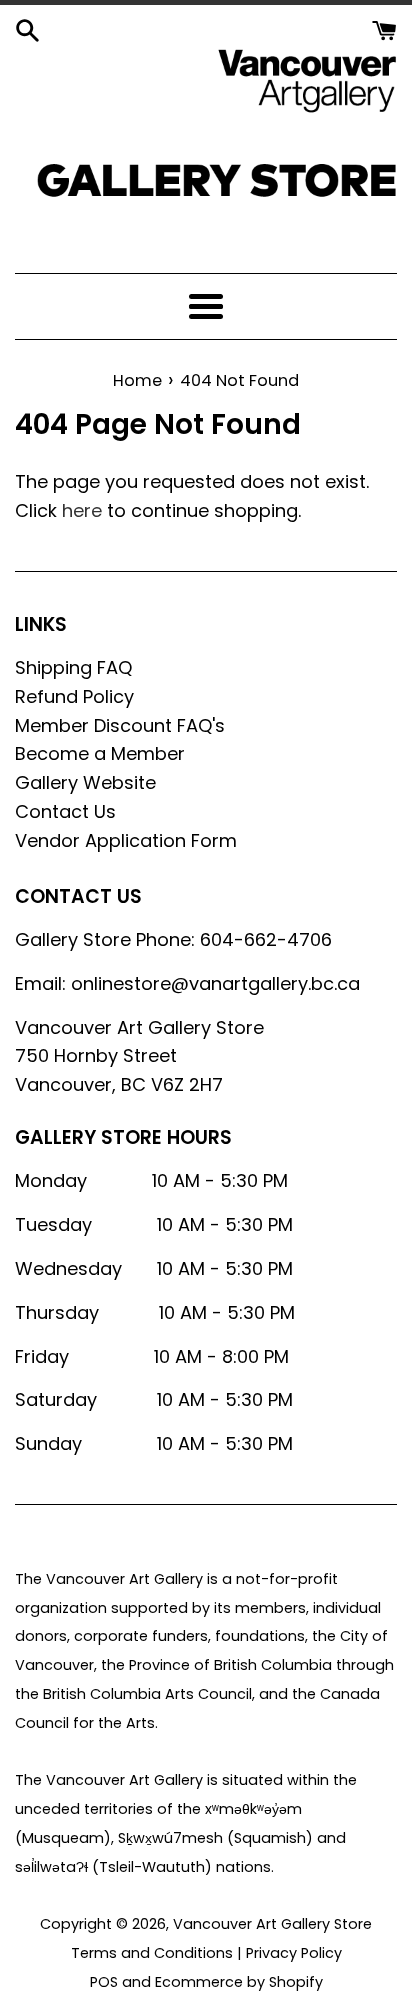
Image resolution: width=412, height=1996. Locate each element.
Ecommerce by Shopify (239, 1982)
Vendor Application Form (126, 840)
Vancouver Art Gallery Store (272, 1924)
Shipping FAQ (73, 667)
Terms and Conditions (152, 1953)
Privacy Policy (294, 1953)
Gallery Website (85, 782)
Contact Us (65, 811)
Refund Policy (74, 696)
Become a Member (100, 753)
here (82, 510)
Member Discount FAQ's (120, 725)
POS (104, 1982)
